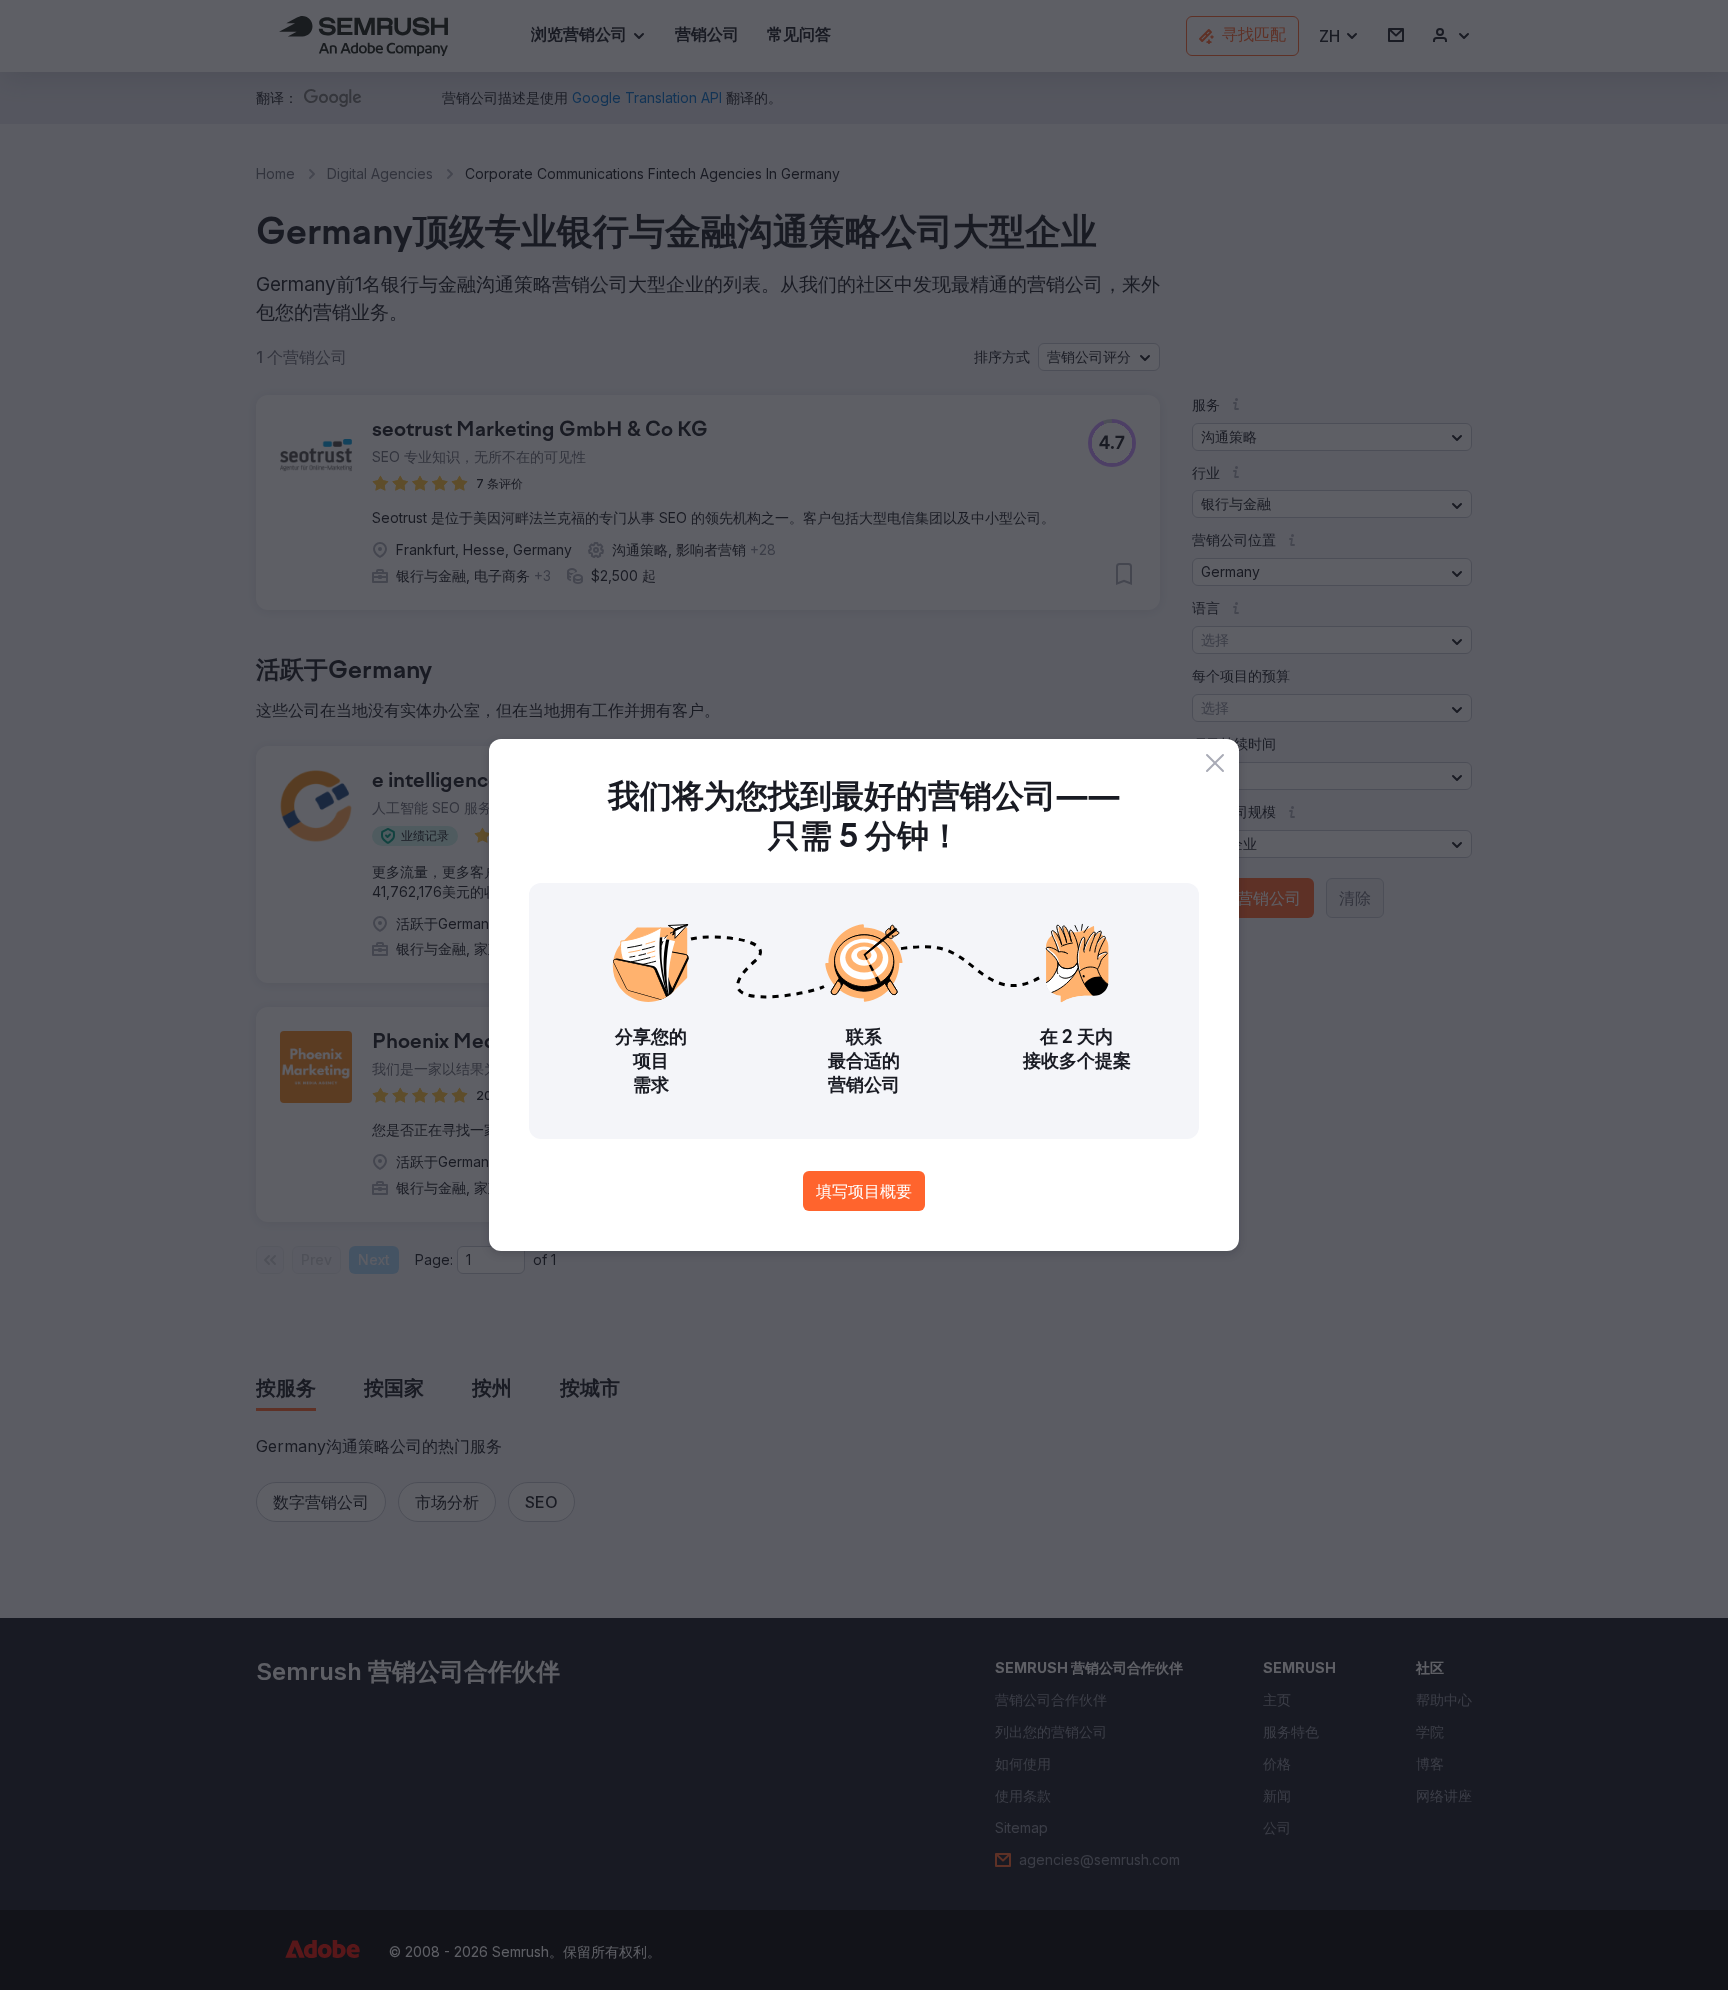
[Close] (1215, 763)
